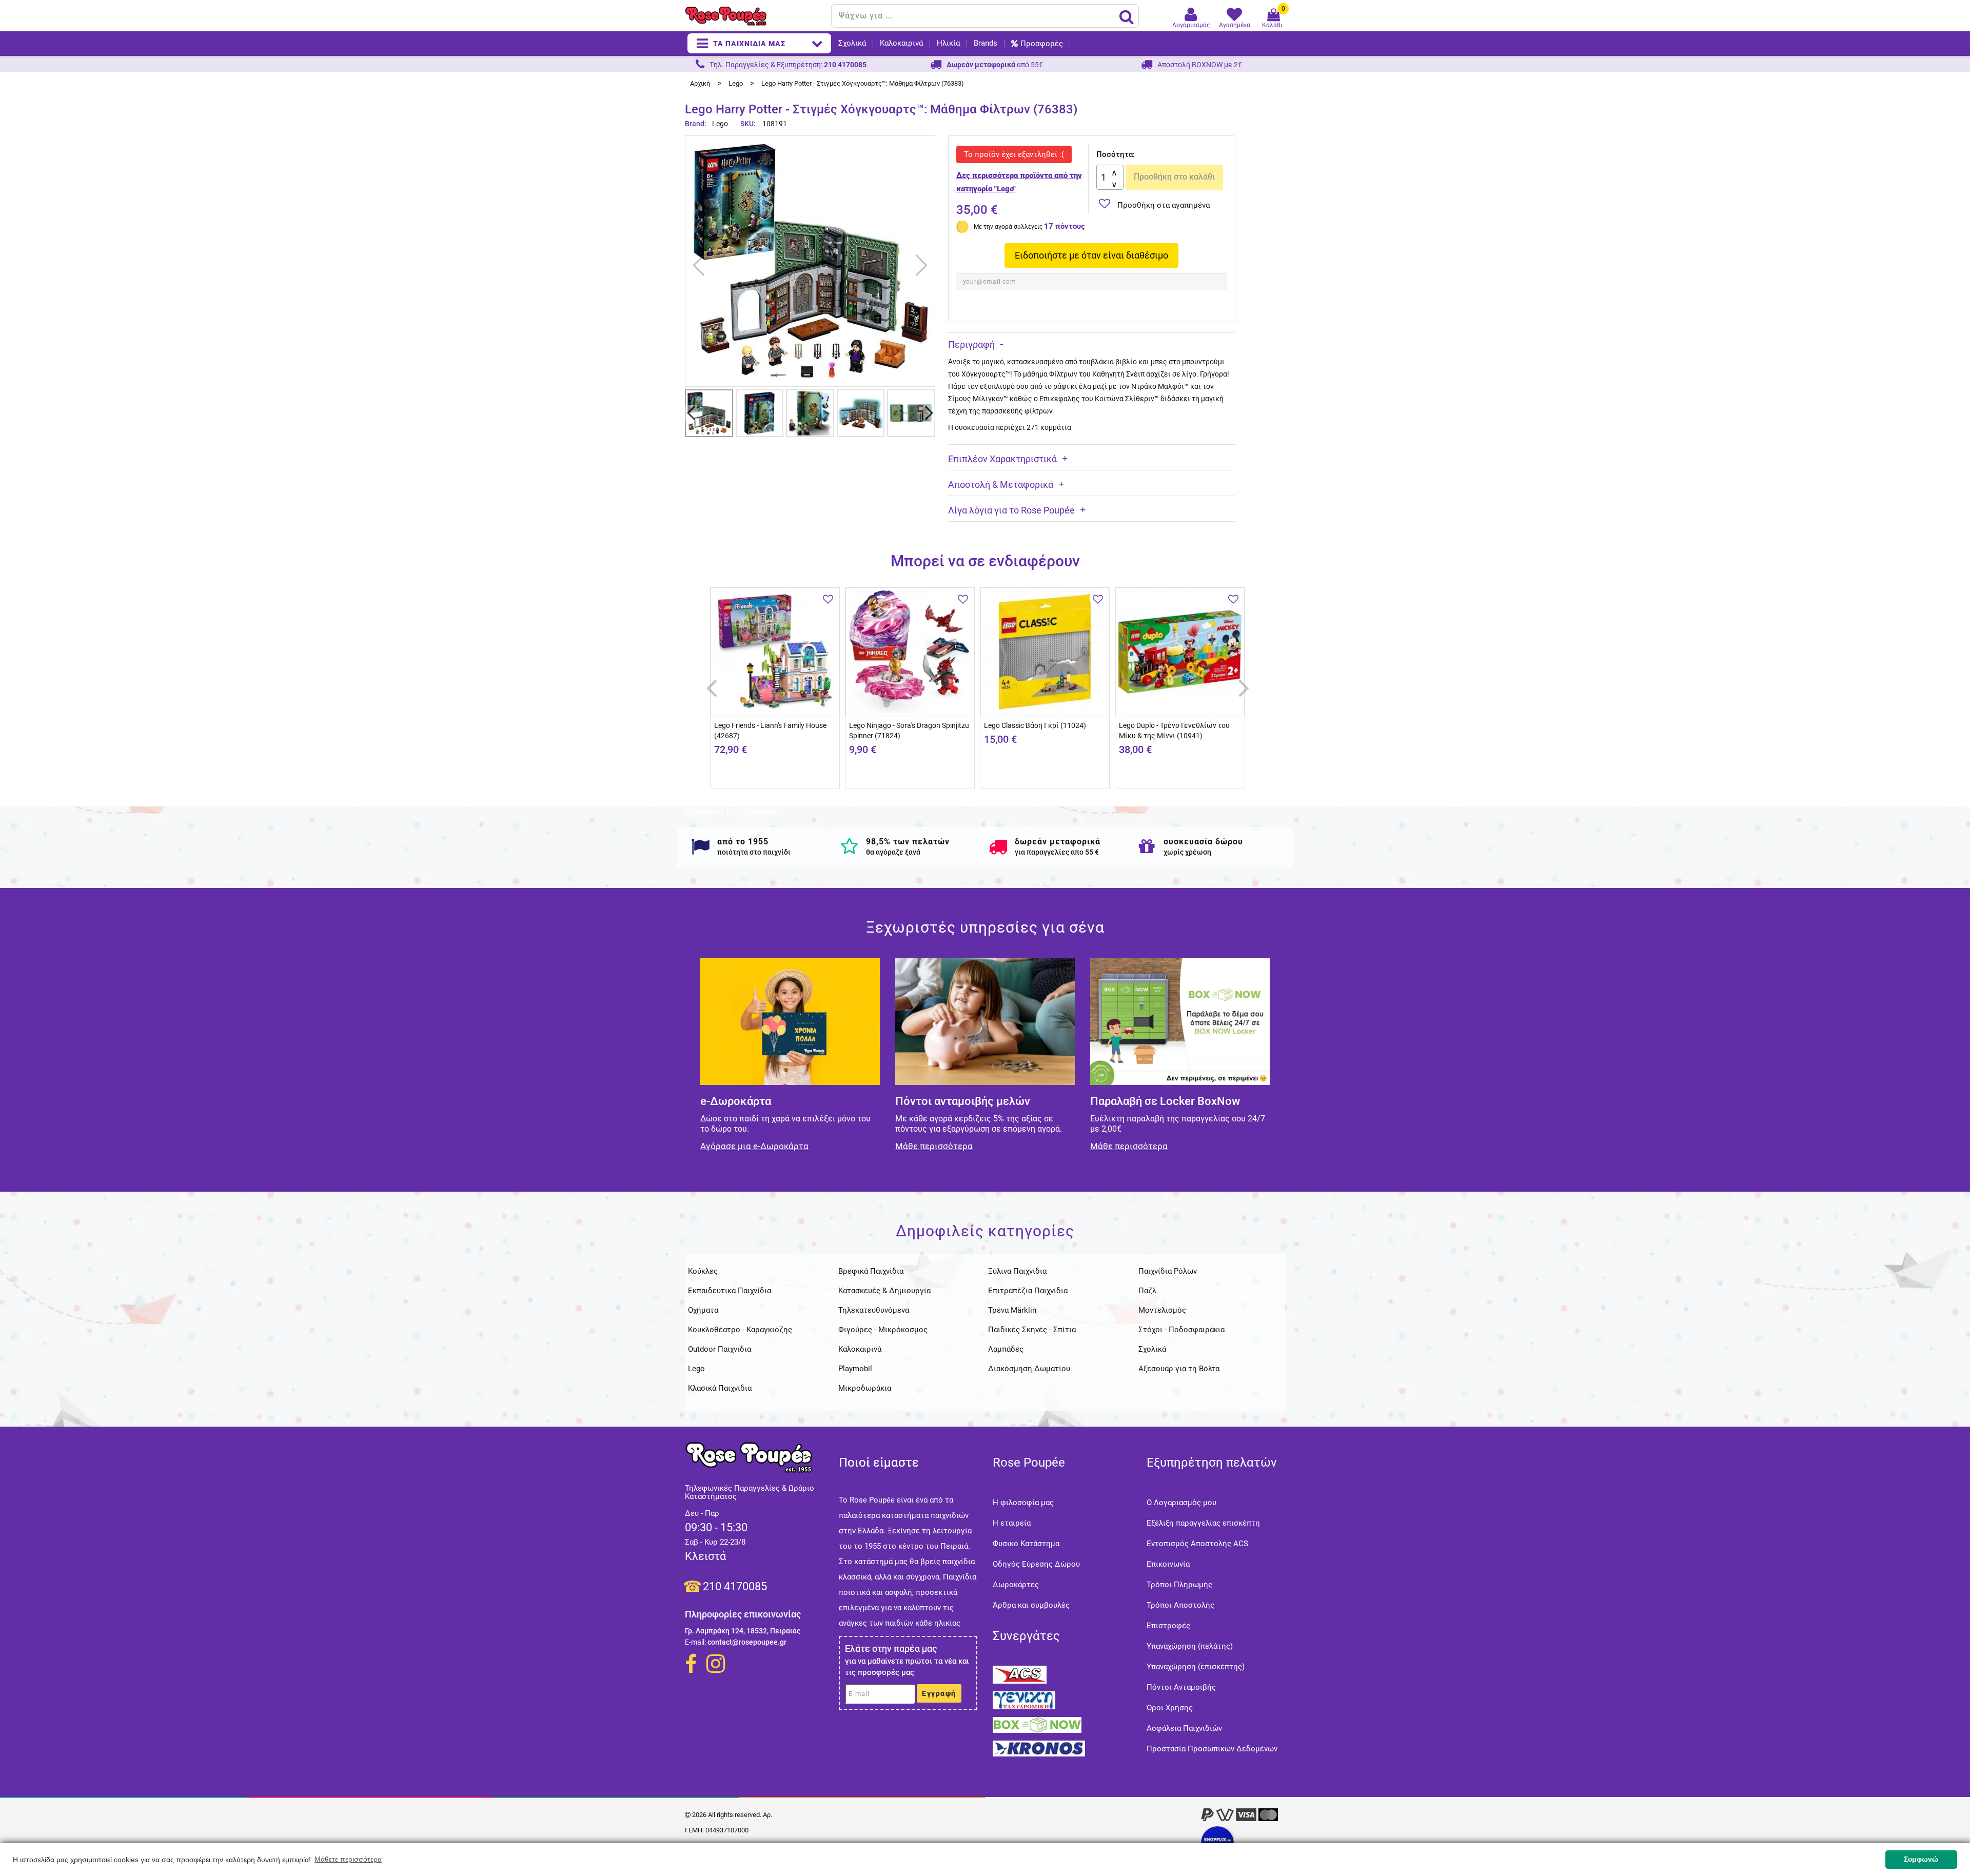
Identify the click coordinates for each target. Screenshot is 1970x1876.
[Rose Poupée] (754, 16)
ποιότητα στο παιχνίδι (754, 852)
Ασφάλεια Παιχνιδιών (1184, 1728)
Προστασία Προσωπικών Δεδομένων (1212, 1749)
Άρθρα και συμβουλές (1031, 1605)
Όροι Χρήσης (1170, 1708)
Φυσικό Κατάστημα (1026, 1544)
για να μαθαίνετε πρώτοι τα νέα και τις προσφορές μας (907, 1667)
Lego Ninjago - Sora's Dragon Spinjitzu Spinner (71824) (909, 730)
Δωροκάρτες (1016, 1585)
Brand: (696, 124)
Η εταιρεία (1012, 1523)
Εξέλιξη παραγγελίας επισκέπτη (1203, 1523)
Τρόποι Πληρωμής (1179, 1585)
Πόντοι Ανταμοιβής (1181, 1687)
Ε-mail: (695, 1642)
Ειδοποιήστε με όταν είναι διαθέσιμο (1091, 255)
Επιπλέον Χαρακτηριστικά (1002, 459)
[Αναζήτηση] (1127, 16)
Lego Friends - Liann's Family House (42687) (770, 730)
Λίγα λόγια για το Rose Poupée (1011, 510)
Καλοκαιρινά (901, 43)
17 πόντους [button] (1065, 226)
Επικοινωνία (1168, 1564)
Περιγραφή (971, 344)
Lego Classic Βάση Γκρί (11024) (1035, 725)
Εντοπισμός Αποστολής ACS (1197, 1544)
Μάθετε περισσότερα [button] (348, 1859)
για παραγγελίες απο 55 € (1057, 852)
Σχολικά (852, 43)
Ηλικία (948, 43)
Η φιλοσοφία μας (1023, 1503)
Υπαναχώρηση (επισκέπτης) (1196, 1667)
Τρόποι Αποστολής (1180, 1605)
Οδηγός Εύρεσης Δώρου (1036, 1564)
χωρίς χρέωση (1187, 852)
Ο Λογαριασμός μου (1181, 1503)
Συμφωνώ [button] (1921, 1859)
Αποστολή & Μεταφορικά (1001, 485)
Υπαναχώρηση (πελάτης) (1190, 1646)
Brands (986, 43)
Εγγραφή (939, 1693)
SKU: (748, 124)
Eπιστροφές (1168, 1626)
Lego (720, 124)
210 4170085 (735, 1586)
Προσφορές (1042, 44)
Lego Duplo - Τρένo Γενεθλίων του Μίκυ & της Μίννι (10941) (1174, 730)
